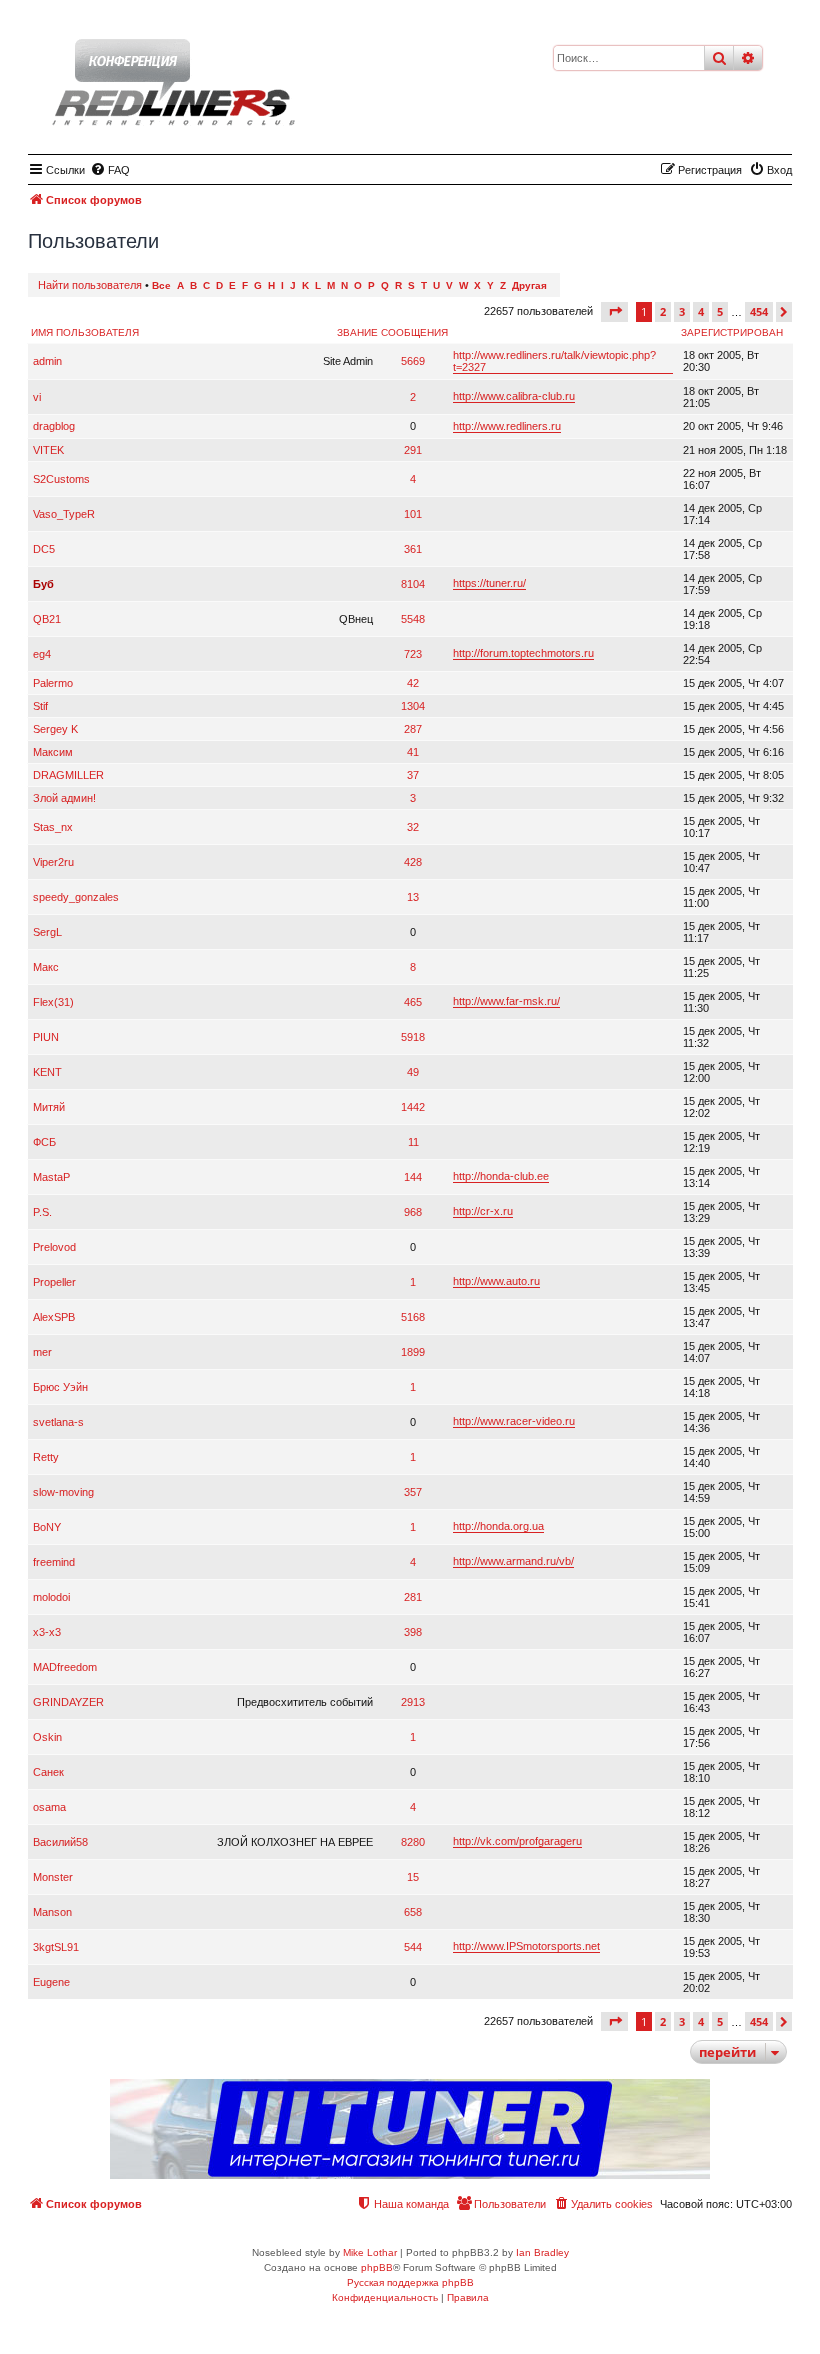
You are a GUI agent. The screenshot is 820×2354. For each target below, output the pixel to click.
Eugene (51, 1982)
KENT (47, 1072)
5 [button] (720, 311)
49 (413, 1072)
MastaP (51, 1177)
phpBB (377, 2267)
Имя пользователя (85, 332)
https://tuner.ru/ (489, 583)
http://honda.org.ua (498, 1526)
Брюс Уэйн (60, 1387)
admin (47, 361)
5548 (413, 619)
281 (413, 1597)
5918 (413, 1037)
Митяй (49, 1107)
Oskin (47, 1737)
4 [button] (701, 311)
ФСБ (44, 1142)
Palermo (53, 683)
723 (413, 654)
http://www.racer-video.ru (514, 1421)
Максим (53, 752)
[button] (614, 311)
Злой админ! (64, 798)
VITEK (48, 450)
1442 (413, 1107)
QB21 (47, 619)
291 (413, 450)
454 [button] (759, 311)
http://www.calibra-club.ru (514, 396)
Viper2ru (53, 862)
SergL (47, 932)
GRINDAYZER (68, 1702)
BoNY (47, 1527)
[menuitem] (110, 170)
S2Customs (61, 479)
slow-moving (63, 1492)
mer (42, 1352)
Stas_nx (53, 827)
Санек (48, 1772)
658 (413, 1912)
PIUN (46, 1037)
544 (413, 1947)
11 (413, 1142)
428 (413, 862)
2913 (413, 1702)
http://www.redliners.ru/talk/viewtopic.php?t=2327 (554, 361)
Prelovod (54, 1247)
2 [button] (663, 311)
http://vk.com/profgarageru (517, 1841)
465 (413, 1002)
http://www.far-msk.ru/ (506, 1001)
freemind (54, 1562)
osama (49, 1807)
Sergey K (55, 729)
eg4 (42, 654)
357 (413, 1492)
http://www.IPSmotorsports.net (526, 1946)
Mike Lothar (370, 2252)
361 (413, 549)
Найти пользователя (90, 285)
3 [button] (682, 311)
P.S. (42, 1212)
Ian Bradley (542, 2252)
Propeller (54, 1282)
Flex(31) (53, 1002)
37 (413, 775)
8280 (413, 1842)
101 (413, 514)
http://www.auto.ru (496, 1281)
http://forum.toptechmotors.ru (523, 653)
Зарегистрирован (732, 332)
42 (413, 683)
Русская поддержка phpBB (410, 2282)
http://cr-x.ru (483, 1211)
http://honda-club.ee (501, 1176)
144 (413, 1177)
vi (37, 397)
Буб (43, 584)
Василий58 (60, 1842)
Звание (357, 332)
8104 (413, 584)
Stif (40, 706)
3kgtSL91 (56, 1947)
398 (413, 1632)
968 (413, 1212)
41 (413, 752)
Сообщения (414, 332)
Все (161, 285)
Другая (529, 285)
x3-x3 (47, 1632)
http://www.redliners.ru (507, 426)
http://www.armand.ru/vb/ (513, 1561)
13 (413, 897)
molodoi (51, 1597)
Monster (53, 1877)
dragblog (54, 426)
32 (413, 827)
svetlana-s (58, 1422)
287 (413, 729)
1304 (413, 706)
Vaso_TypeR (64, 514)
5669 (413, 361)
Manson (52, 1912)
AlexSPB (54, 1317)
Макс (46, 967)
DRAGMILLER (68, 775)
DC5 (44, 549)
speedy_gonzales (76, 897)
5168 (413, 1317)
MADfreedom (65, 1667)
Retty (46, 1457)
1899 (413, 1352)
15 (413, 1877)
